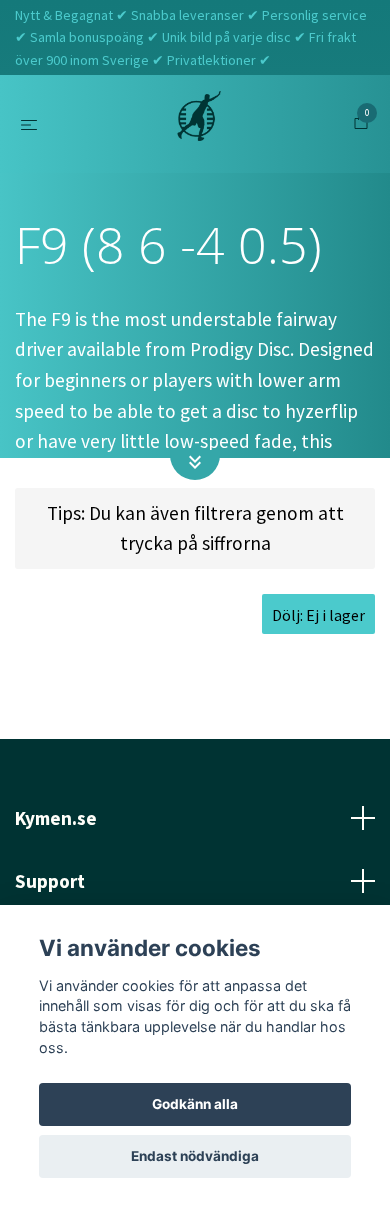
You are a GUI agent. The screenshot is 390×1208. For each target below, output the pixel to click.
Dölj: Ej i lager (318, 615)
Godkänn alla (195, 1104)
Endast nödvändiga (195, 1156)
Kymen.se (56, 818)
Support (50, 881)
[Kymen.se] (199, 124)
